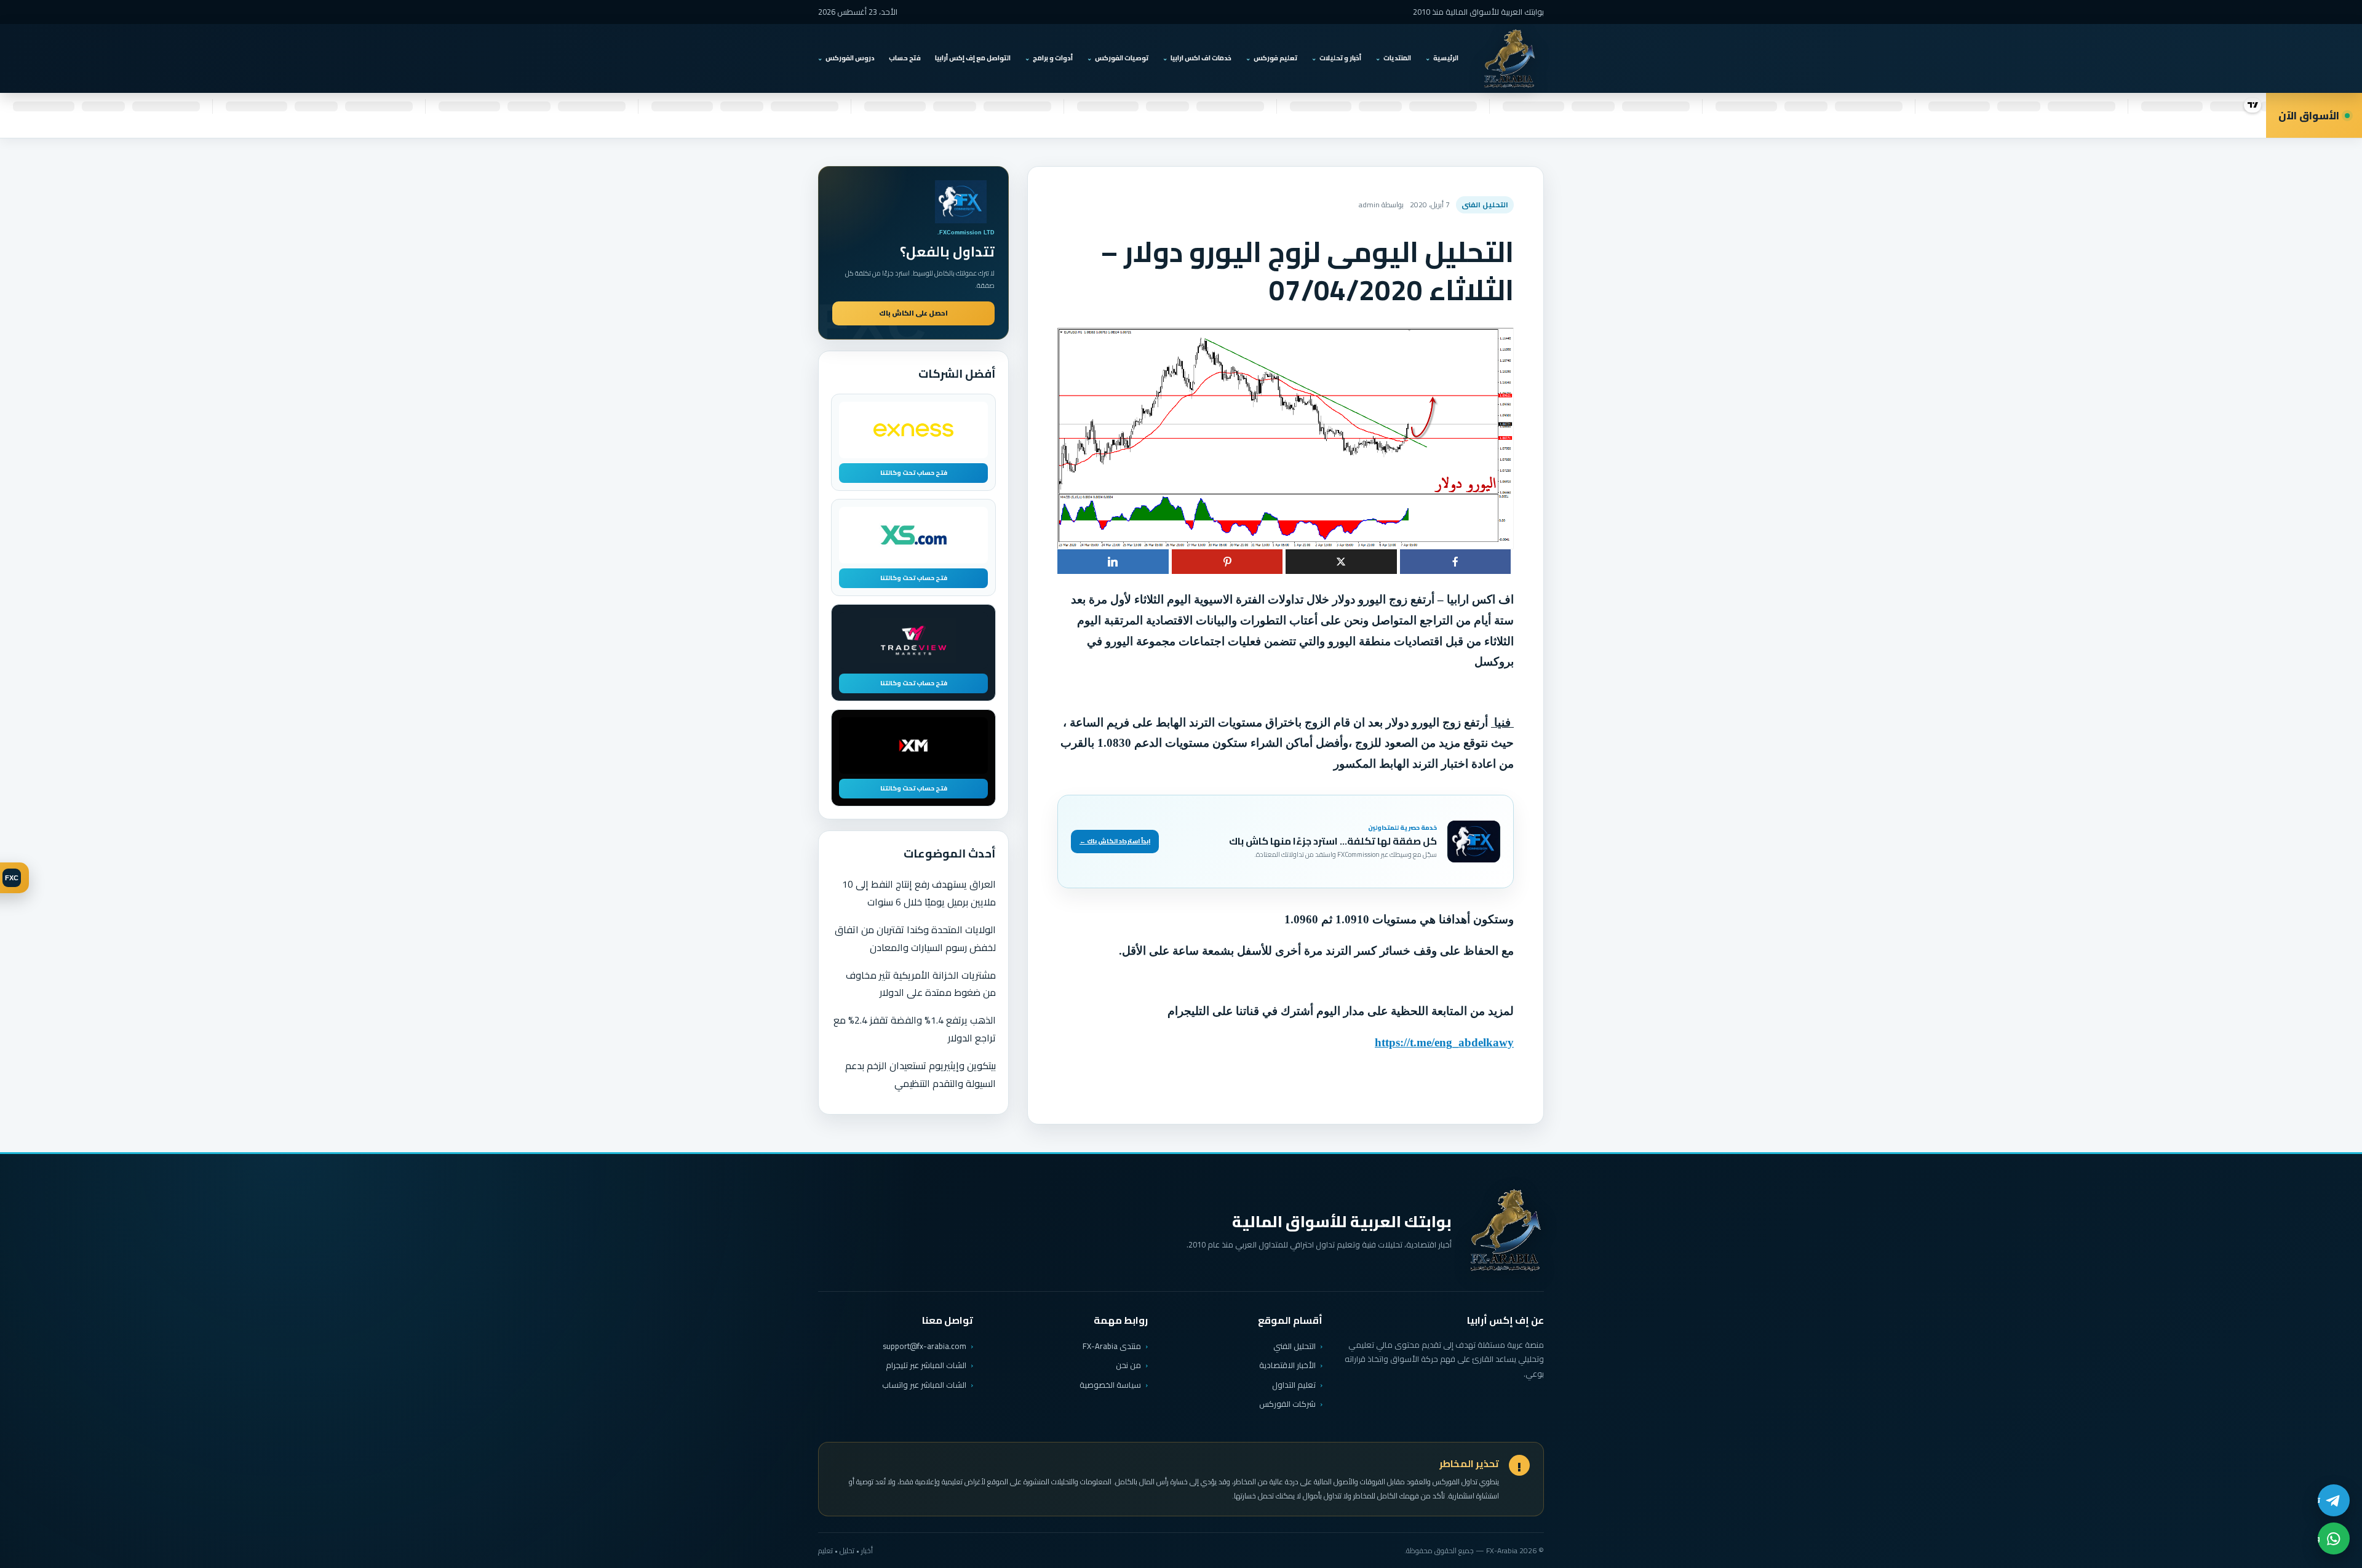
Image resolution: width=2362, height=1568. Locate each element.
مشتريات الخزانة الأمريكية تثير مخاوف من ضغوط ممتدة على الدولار (921, 984)
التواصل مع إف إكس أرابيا (973, 58)
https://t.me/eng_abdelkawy (1444, 1042)
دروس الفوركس (850, 58)
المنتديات (1397, 58)
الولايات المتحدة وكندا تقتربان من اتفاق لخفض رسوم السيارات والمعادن (915, 938)
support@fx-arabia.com (925, 1346)
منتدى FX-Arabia (1112, 1346)
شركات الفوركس (1287, 1404)
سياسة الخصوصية (1110, 1385)
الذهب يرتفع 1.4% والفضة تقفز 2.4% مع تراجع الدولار (915, 1029)
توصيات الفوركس (1122, 58)
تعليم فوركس (1275, 58)
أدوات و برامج (1053, 58)
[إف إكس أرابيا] (1509, 58)
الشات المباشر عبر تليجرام (926, 1365)
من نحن (1128, 1365)
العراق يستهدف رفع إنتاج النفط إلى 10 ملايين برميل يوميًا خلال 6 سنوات (919, 893)
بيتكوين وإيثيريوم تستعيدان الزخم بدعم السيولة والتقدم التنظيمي (921, 1074)
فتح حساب (905, 58)
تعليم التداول (1294, 1385)
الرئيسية (1446, 58)
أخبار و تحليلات (1340, 58)
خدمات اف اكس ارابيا (1201, 58)
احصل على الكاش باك (913, 313)
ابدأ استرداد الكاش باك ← (1115, 841)
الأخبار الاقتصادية (1287, 1365)
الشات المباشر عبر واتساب (924, 1385)
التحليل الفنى (1485, 205)
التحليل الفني (1294, 1346)
